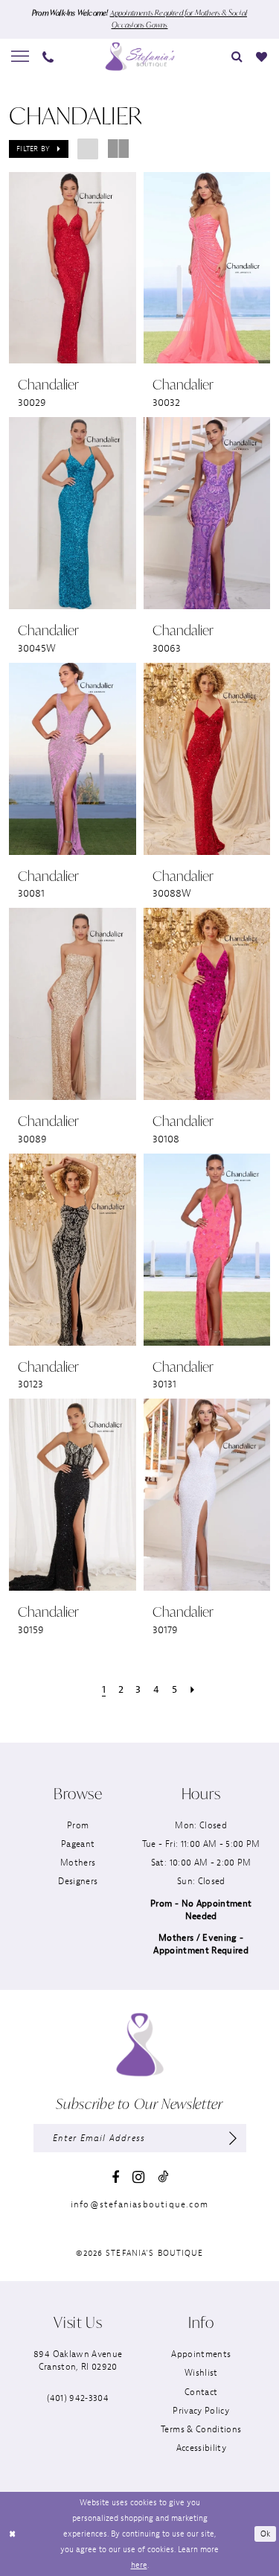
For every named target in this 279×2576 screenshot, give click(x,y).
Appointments (201, 2354)
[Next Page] (192, 1690)
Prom (78, 1825)
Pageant (78, 1844)
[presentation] (73, 268)
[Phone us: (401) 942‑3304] (49, 56)
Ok (266, 2534)
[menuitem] (21, 57)
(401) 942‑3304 (78, 2398)
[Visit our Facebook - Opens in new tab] (115, 2178)
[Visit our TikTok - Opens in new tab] (163, 2176)
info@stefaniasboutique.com (139, 2204)
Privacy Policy (201, 2411)
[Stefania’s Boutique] (140, 56)
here (139, 2565)
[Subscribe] (232, 2138)
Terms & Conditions (201, 2429)
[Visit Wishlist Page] (262, 56)
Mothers (78, 1863)
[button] (21, 57)
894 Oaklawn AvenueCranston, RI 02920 (78, 2360)
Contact (201, 2392)
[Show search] (238, 56)
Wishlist (201, 2373)
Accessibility (201, 2448)
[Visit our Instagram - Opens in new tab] (138, 2177)
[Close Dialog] (12, 2534)
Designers (78, 1881)
